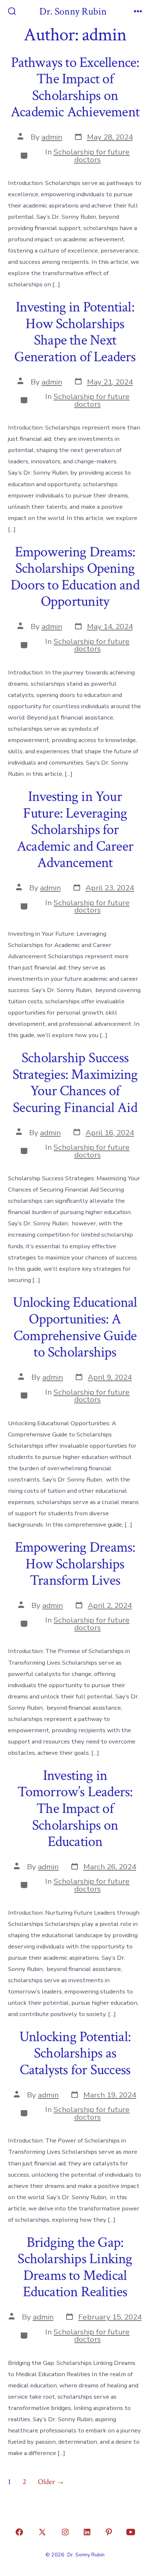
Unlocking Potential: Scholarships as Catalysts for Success (75, 2053)
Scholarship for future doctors (92, 156)
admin (52, 137)
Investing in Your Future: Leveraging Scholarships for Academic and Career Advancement (75, 830)
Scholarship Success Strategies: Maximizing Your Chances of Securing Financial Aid (75, 1083)
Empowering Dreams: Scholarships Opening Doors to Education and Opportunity (75, 577)
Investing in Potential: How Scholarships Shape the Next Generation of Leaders (75, 332)
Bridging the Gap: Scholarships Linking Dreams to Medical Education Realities (75, 2267)
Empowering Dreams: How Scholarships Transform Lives (75, 1564)
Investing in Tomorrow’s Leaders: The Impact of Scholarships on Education (75, 1809)
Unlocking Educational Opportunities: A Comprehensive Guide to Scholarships (75, 1327)
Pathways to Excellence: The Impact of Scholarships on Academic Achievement (75, 87)
